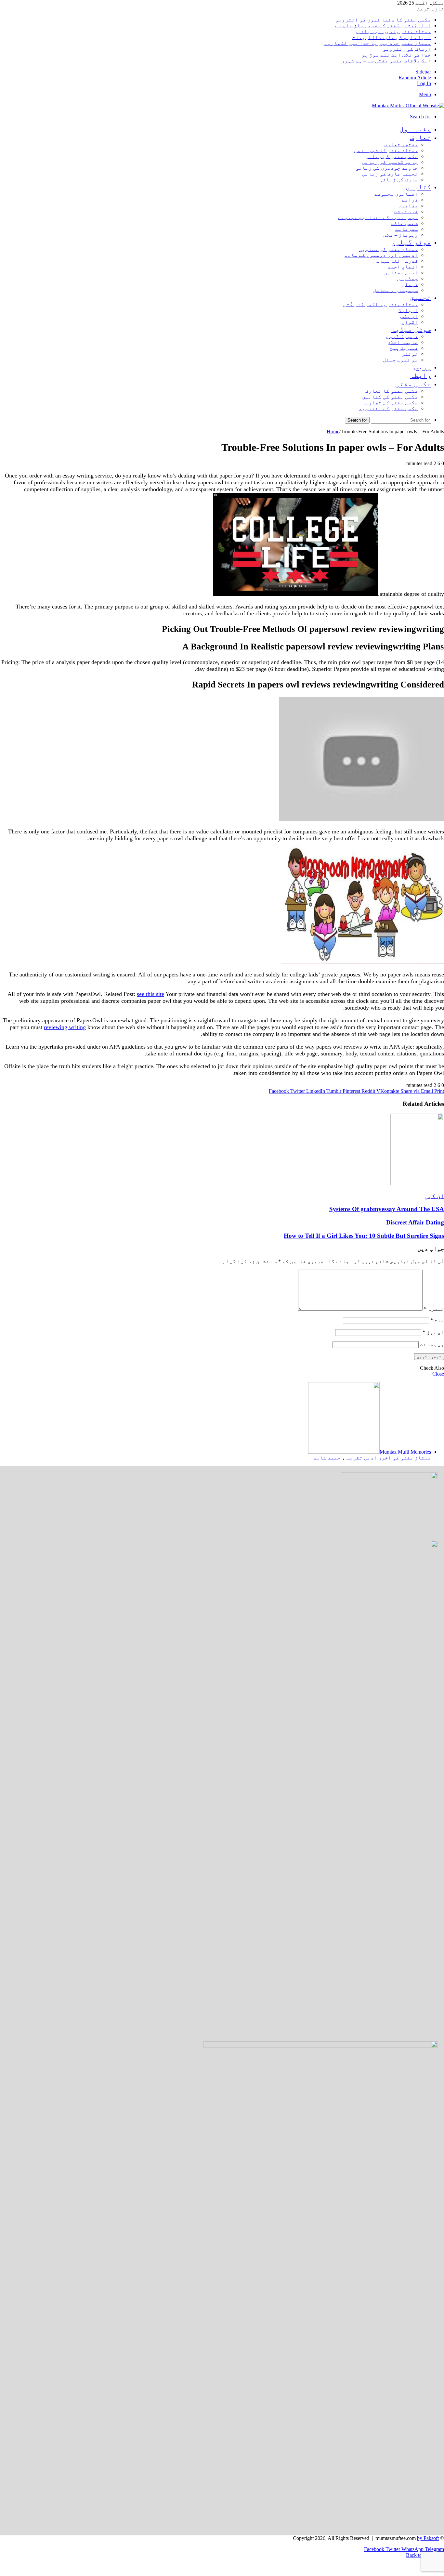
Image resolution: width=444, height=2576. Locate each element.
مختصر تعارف (401, 144)
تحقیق (420, 297)
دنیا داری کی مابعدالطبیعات (392, 37)
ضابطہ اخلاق (403, 342)
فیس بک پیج (404, 348)
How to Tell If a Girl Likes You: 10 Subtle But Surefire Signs (364, 1236)
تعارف (420, 137)
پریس (423, 367)
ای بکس (409, 316)
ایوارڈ (408, 310)
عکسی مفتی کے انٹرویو (388, 408)
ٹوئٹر (410, 354)
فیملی (410, 284)
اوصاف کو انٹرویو (407, 49)
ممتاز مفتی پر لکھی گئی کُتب (381, 304)
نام (437, 1320)
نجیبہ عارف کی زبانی (390, 174)
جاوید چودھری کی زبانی (387, 168)
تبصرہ (434, 1309)
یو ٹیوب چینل (400, 360)
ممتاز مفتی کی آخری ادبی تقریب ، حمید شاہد (372, 1458)
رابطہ (420, 375)
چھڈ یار (408, 278)
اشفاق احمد (403, 267)
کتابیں (418, 187)
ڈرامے (410, 200)
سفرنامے (407, 229)
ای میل (433, 1332)
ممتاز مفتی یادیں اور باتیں (393, 31)
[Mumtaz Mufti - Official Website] (408, 105)
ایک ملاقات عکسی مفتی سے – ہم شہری (386, 61)
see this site (150, 994)
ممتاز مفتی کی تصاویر (388, 249)
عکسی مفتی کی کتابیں (390, 397)
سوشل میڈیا (411, 329)
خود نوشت (406, 211)
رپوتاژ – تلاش (401, 235)
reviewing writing (65, 1027)
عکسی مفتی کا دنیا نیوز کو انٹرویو (383, 20)
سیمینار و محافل (396, 290)
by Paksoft (428, 2538)
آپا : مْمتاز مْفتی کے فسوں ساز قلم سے (383, 26)
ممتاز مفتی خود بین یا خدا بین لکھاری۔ (378, 43)
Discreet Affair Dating (415, 1222)
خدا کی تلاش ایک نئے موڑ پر (396, 55)
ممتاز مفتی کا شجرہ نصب (386, 150)
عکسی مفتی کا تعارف (392, 391)
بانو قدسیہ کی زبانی (390, 162)
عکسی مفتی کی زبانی (392, 156)
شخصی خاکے (404, 223)
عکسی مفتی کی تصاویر (390, 403)
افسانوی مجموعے (396, 194)
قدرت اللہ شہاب (397, 261)
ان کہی (434, 1196)
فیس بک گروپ (402, 336)
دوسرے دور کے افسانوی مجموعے (378, 217)
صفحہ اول (415, 129)
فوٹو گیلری (411, 242)
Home (333, 432)
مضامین (408, 206)
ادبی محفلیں (401, 273)
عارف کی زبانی (399, 180)
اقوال (410, 322)
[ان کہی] (417, 1183)
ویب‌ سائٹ (432, 1344)
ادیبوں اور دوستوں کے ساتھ (381, 255)
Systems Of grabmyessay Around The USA (387, 1209)
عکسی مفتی (413, 384)
